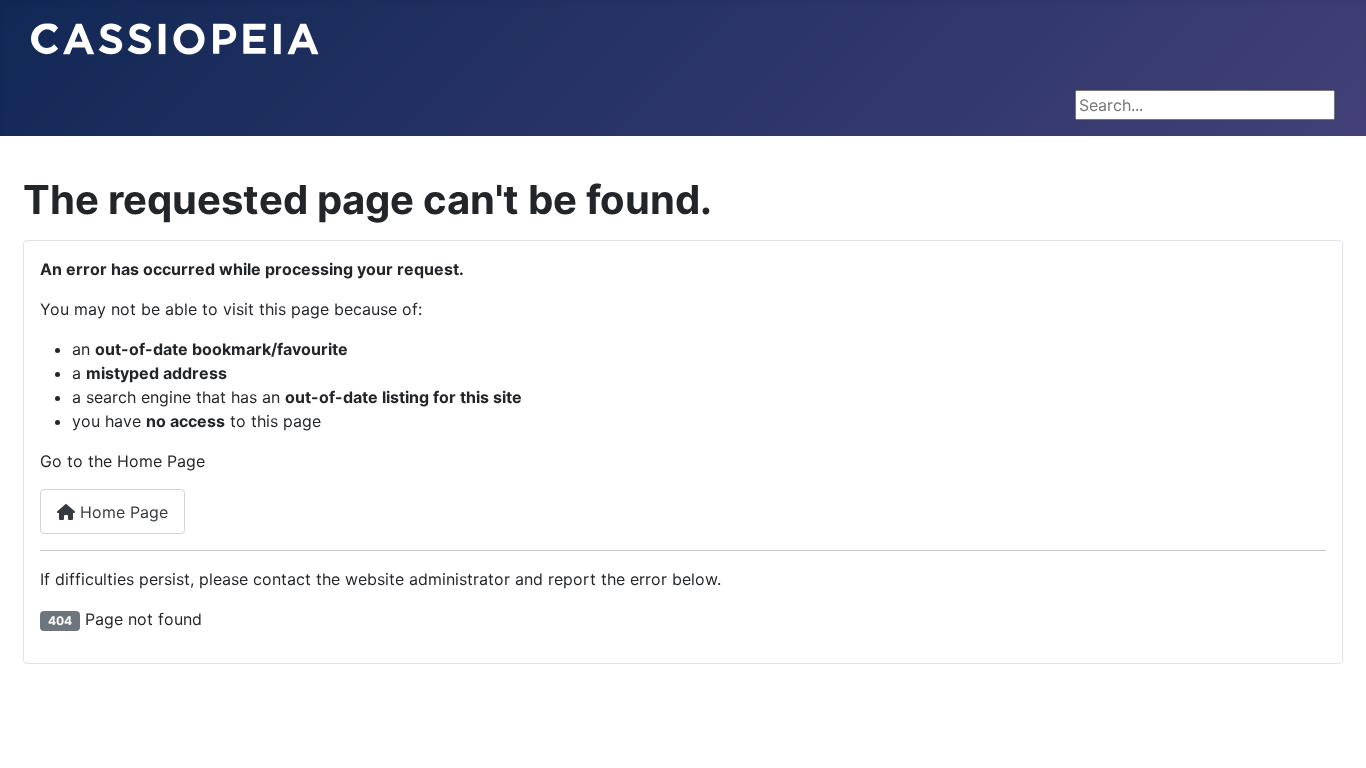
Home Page (121, 512)
